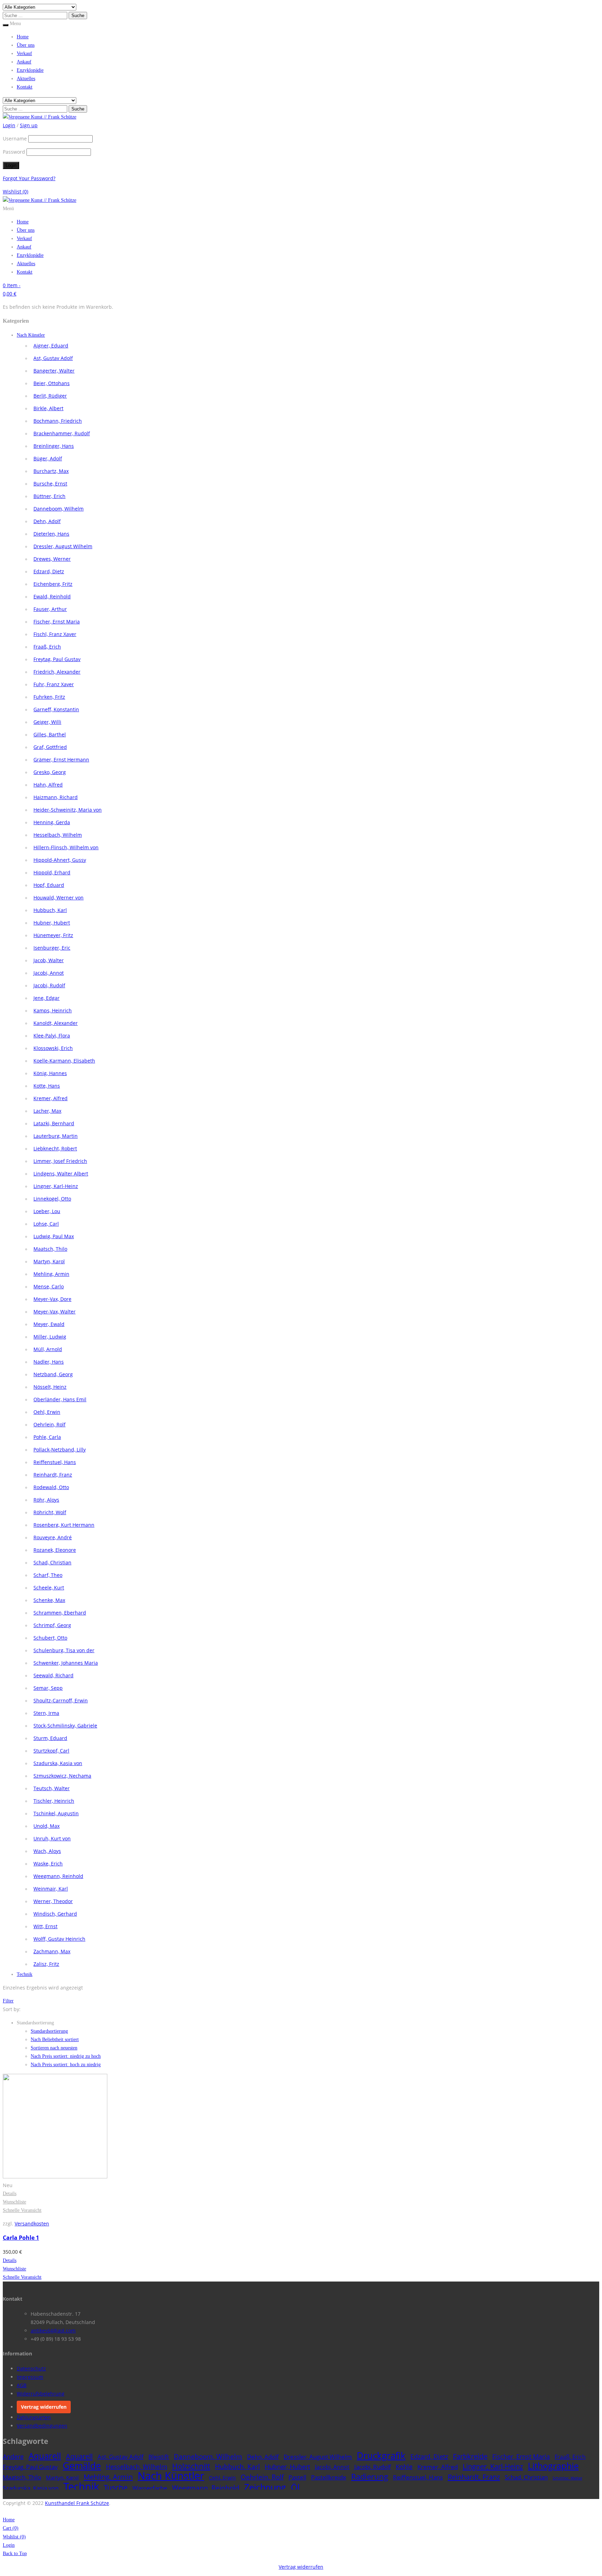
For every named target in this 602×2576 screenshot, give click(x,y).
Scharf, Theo (48, 1575)
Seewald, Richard (53, 1675)
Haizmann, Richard (56, 797)
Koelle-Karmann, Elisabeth (64, 1061)
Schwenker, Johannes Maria (66, 1663)
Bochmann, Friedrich (58, 421)
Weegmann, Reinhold (58, 1876)
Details (10, 2194)
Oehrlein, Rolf (49, 1424)
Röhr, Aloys (46, 1500)
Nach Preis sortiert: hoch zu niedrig (66, 2065)
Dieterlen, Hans (51, 534)
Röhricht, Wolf (50, 1512)
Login (9, 2545)
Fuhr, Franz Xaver (54, 684)
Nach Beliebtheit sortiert (55, 2040)
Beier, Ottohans (52, 383)
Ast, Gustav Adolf (53, 358)
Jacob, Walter (49, 960)
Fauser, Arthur (50, 609)
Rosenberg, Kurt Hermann (64, 1525)
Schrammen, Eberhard (60, 1613)
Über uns (26, 45)
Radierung (370, 2477)
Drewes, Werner (52, 559)
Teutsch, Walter (52, 1788)
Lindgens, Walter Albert (61, 1174)
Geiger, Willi (47, 722)
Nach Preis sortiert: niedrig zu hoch (66, 2056)
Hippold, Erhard (52, 872)
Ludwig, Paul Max (54, 1236)
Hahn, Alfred (48, 785)
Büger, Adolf (48, 458)
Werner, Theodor (53, 1901)
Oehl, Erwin (47, 1412)
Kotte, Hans (47, 1086)
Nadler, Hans (49, 1362)
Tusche (116, 2487)
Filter (8, 2001)
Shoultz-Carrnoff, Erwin (61, 1700)
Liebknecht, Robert (55, 1148)
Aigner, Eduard (51, 346)
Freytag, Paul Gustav (57, 659)
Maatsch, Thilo (50, 1249)
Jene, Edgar (47, 998)
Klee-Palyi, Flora (52, 1036)
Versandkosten (32, 2224)
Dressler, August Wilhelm (63, 546)
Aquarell (45, 2456)
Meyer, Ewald (49, 1324)
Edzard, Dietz (49, 571)
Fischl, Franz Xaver (55, 634)
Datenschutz (31, 2368)
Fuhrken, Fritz (49, 697)
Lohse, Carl (46, 1224)
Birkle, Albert (48, 408)
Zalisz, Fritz (46, 1964)
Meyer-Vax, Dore (52, 1299)
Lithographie (553, 2466)
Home (23, 37)
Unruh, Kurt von (52, 1838)
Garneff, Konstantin (56, 709)
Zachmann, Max (52, 1951)
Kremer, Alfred (51, 1098)
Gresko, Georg (50, 772)
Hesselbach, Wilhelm (58, 835)
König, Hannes (50, 1073)
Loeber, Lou (47, 1211)
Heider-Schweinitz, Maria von (68, 810)
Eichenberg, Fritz (53, 584)
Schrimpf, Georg (52, 1625)
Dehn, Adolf (47, 521)
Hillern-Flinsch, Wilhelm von (66, 847)
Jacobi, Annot (49, 973)
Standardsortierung (49, 2031)
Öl (295, 2487)
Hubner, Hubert (52, 923)
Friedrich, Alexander (57, 672)
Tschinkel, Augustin (56, 1813)
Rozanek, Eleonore (55, 1550)
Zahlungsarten (34, 2417)
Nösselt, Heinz (50, 1387)
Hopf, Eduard (49, 885)
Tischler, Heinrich (54, 1801)
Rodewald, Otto (51, 1487)
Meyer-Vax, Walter (55, 1312)
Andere (13, 2456)
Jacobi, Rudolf (49, 985)
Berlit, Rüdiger (50, 396)
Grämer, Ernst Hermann (61, 760)
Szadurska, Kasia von (58, 1763)
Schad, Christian (52, 1562)
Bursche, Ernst (50, 484)
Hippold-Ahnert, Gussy (60, 860)
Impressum (30, 2377)
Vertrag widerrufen (44, 2407)
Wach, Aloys (47, 1851)
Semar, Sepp (48, 1688)
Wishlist (16, 191)
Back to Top (15, 2554)
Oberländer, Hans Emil (60, 1399)
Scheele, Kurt (49, 1588)
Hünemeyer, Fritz (53, 935)
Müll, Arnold (48, 1349)
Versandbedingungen (42, 2426)
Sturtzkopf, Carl (51, 1751)
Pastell (297, 2477)
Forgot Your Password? (29, 178)
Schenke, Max (49, 1600)
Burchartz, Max (51, 471)
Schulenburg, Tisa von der (64, 1650)
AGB (22, 2385)
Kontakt (25, 87)
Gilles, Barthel (50, 734)
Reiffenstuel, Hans (55, 1462)
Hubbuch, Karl (50, 910)
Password (14, 152)
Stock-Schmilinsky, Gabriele (65, 1726)
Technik (25, 1974)
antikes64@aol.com (53, 2330)
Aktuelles (26, 79)
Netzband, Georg (53, 1374)
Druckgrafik (381, 2455)
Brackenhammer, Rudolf (62, 433)
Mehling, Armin (51, 1274)
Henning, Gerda (52, 822)
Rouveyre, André (53, 1537)
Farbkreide (470, 2456)
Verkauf (24, 53)
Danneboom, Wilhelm (59, 509)
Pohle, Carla (47, 1437)
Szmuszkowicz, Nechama (62, 1776)
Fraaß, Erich (47, 647)
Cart (11, 2528)
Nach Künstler (31, 335)
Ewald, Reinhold (52, 596)
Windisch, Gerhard (55, 1914)
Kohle (404, 2466)
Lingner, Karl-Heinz (56, 1186)
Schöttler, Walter (567, 2478)
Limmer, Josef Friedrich (60, 1161)
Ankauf (24, 62)
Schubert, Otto (50, 1638)
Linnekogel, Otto (52, 1199)
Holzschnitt (191, 2466)
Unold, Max (47, 1826)
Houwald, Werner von (59, 898)
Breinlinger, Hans (54, 446)
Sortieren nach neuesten (54, 2048)
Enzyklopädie (30, 70)
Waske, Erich (48, 1864)
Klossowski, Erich (53, 1048)
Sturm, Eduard (50, 1738)
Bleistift (159, 2457)
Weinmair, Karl (51, 1889)
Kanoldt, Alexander (56, 1023)
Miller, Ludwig (50, 1337)
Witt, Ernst (45, 1926)
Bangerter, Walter (54, 371)
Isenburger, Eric (52, 948)
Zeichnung (265, 2487)
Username (15, 139)
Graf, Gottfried (50, 747)
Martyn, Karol (49, 1261)
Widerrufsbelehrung (41, 2394)
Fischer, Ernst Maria (57, 622)
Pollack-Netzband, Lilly (60, 1450)
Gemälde (82, 2466)
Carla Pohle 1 (21, 2238)
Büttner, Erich (49, 496)
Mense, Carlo (49, 1286)
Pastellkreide (329, 2477)
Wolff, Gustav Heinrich (59, 1939)
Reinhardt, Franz (53, 1475)
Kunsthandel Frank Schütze (77, 2503)
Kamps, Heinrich (53, 1010)
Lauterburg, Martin (56, 1136)
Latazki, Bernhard (54, 1123)
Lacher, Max (47, 1111)
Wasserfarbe (150, 2488)
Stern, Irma (46, 1713)
